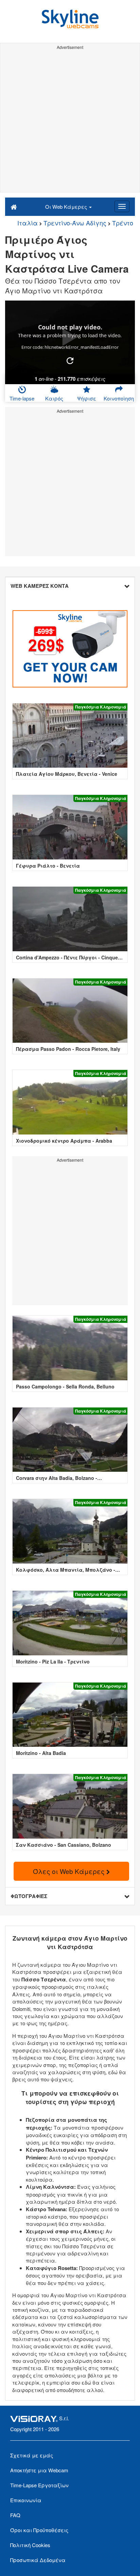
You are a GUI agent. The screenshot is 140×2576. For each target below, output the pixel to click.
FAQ (15, 2515)
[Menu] (122, 206)
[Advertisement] (70, 122)
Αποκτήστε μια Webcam (39, 2470)
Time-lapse (22, 398)
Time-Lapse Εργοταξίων (39, 2485)
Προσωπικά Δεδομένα (38, 2560)
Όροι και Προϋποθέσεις (39, 2530)
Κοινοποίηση (119, 398)
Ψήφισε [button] (87, 398)
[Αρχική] (14, 206)
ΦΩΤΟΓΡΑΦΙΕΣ (29, 1896)
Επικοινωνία (26, 2500)
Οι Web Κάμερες (67, 207)
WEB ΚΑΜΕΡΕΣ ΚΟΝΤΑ (40, 586)
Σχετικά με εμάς (32, 2455)
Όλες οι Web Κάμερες (70, 1871)
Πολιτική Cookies (30, 2545)
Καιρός (54, 398)
